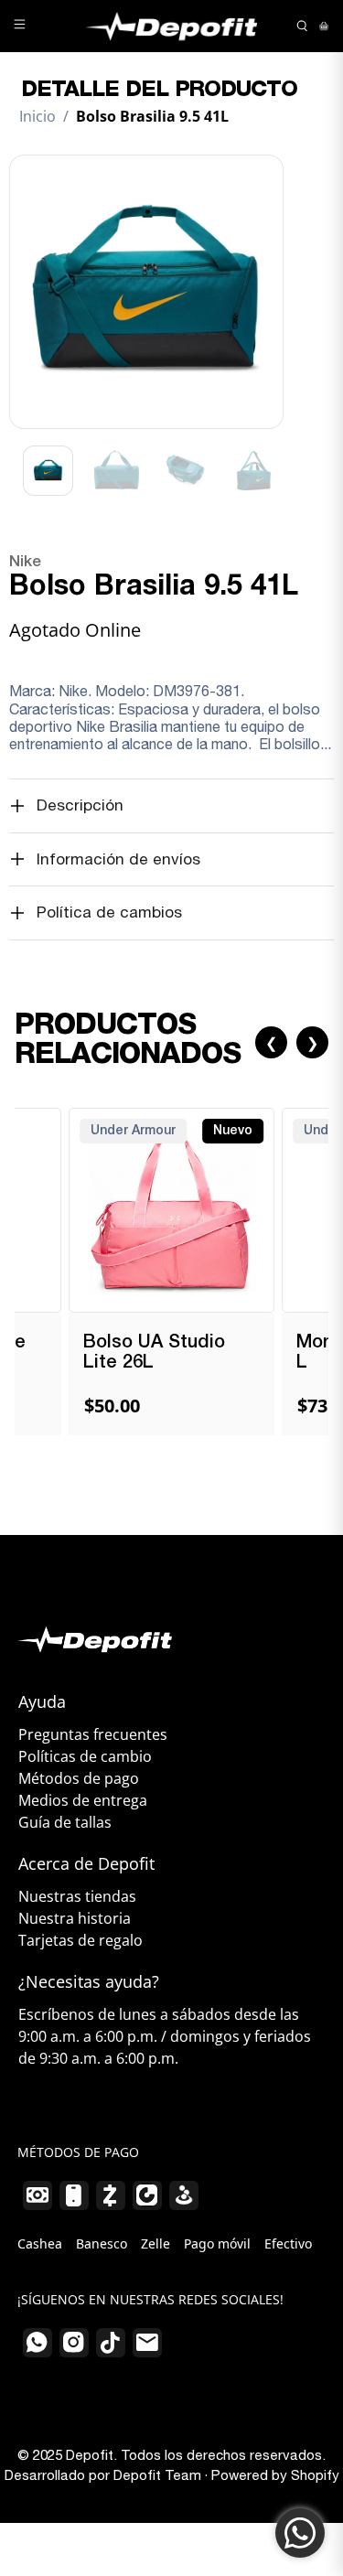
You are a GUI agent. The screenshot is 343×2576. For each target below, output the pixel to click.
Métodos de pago (79, 1778)
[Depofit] (172, 26)
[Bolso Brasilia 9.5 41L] (146, 292)
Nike (25, 562)
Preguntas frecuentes (93, 1734)
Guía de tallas (65, 1822)
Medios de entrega (83, 1800)
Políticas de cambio (85, 1756)
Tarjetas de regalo (80, 1940)
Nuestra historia (75, 1918)
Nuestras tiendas (77, 1896)
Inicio (38, 116)
